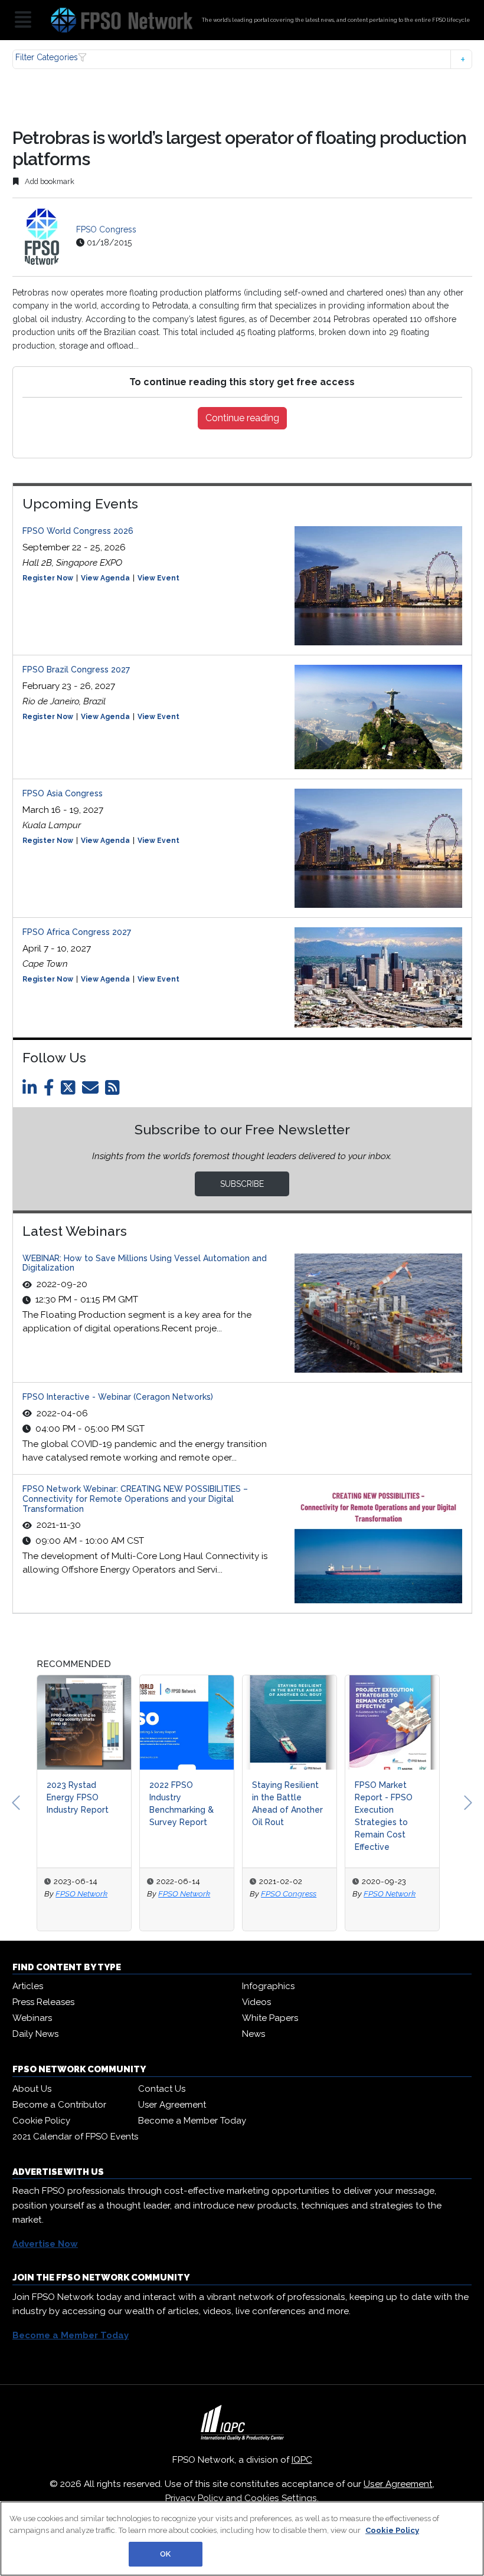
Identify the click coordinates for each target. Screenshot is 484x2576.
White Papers (270, 2018)
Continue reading (242, 418)
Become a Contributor (59, 2105)
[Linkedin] (32, 1091)
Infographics (268, 1986)
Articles (28, 1986)
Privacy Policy (194, 2498)
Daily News (35, 2034)
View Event (158, 578)
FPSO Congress (106, 229)
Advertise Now (45, 2244)
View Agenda (105, 578)
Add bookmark (49, 181)
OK (165, 2554)
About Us (32, 2089)
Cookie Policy (41, 2121)
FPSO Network (83, 1894)
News (254, 2034)
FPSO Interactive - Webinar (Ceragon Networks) (118, 1397)
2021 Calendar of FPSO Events (75, 2137)
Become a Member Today (192, 2121)
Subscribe (242, 1184)
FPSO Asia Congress (63, 793)
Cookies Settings (281, 2498)
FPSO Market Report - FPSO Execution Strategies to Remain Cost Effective (282, 1816)
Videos (256, 2002)
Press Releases (43, 2002)
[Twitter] (70, 1091)
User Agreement (172, 2105)
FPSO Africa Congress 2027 (77, 932)
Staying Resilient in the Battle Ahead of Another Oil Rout (186, 1804)
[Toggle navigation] (23, 20)
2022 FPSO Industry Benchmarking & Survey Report (80, 1804)
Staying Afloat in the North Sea (388, 1791)
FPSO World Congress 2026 (78, 531)
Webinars (32, 2018)
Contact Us (162, 2089)
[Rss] (115, 1091)
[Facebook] (51, 1091)
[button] (242, 59)
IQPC (302, 2460)
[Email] (92, 1091)
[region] (242, 2539)
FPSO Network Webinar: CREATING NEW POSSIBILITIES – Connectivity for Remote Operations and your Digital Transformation (135, 1499)
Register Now (48, 578)
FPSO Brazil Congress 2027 (76, 670)
